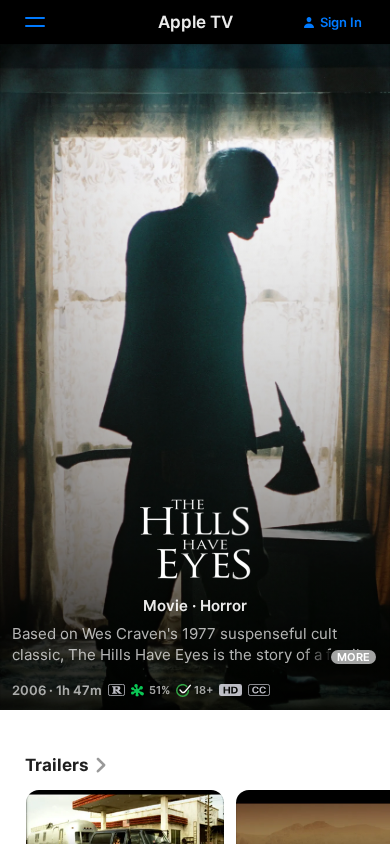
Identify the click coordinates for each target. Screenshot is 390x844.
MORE (353, 657)
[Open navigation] (47, 22)
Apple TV (195, 22)
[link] (67, 765)
